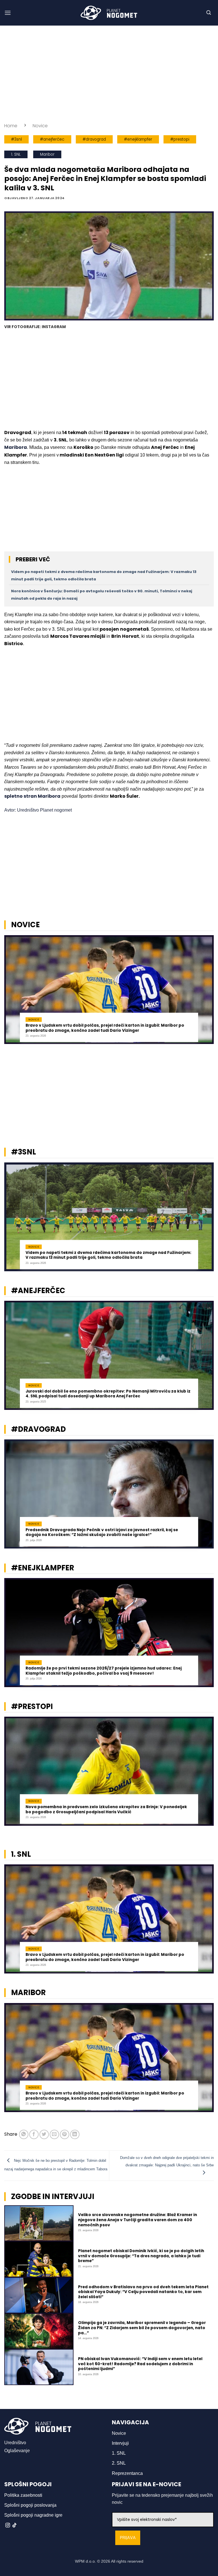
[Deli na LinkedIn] (75, 2134)
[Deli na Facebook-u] (34, 2134)
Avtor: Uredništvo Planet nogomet (38, 810)
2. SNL (119, 2463)
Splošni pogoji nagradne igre (33, 2515)
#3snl (16, 139)
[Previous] (12, 993)
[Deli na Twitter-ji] (44, 2134)
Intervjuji (120, 2443)
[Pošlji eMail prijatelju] (54, 2134)
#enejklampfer (138, 139)
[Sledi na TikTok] (14, 2525)
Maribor (47, 154)
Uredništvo (15, 2443)
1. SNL (16, 154)
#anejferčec (52, 139)
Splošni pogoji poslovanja (30, 2505)
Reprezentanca (127, 2473)
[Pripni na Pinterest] (65, 2134)
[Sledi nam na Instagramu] (8, 2525)
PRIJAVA (128, 2538)
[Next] (206, 993)
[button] (8, 13)
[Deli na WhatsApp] (24, 2134)
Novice (40, 126)
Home (11, 126)
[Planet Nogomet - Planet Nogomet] (109, 13)
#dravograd (94, 139)
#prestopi (180, 139)
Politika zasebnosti (23, 2495)
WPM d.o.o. (85, 2561)
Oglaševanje (17, 2451)
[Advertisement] (109, 74)
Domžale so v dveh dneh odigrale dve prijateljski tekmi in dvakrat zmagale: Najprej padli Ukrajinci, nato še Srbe (167, 2161)
